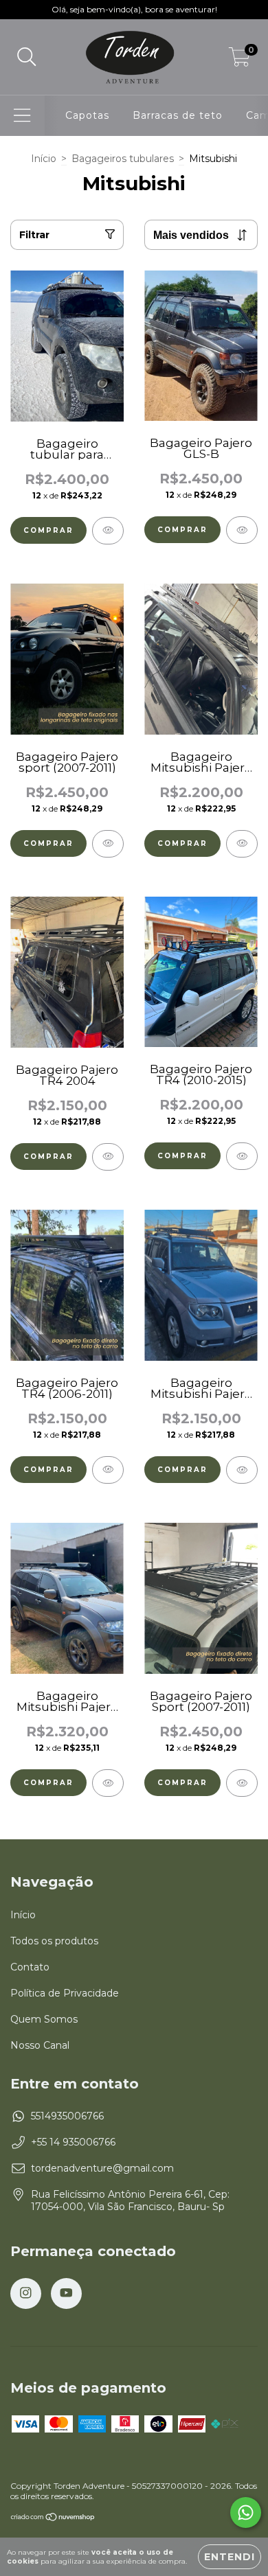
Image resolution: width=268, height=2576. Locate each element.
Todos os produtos (54, 1941)
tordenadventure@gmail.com (102, 2168)
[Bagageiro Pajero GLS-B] (242, 530)
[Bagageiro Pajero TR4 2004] (108, 1157)
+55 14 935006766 (73, 2142)
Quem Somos (44, 2019)
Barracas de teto (178, 115)
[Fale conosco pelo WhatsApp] (246, 2512)
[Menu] (22, 116)
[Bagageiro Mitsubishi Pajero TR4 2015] (242, 844)
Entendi (230, 2557)
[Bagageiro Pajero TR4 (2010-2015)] (242, 1156)
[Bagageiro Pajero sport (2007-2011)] (108, 844)
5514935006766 (67, 2116)
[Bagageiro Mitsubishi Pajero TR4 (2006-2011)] (242, 1470)
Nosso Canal (40, 2045)
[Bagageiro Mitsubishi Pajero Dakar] (108, 1783)
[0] (239, 60)
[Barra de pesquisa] (27, 57)
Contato (30, 1967)
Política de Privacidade (65, 1993)
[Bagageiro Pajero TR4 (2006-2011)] (108, 1470)
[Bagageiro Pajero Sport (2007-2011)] (242, 1783)
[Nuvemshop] (53, 2519)
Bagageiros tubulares (123, 159)
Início (44, 159)
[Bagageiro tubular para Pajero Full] (108, 531)
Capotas (87, 115)
